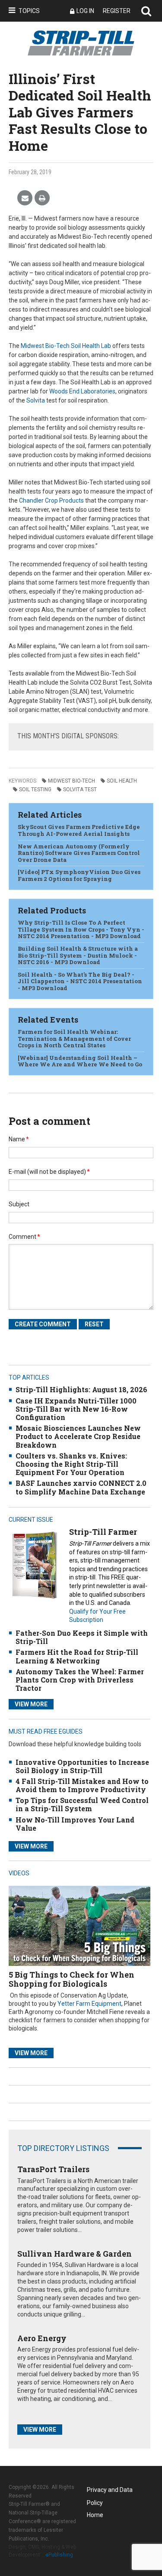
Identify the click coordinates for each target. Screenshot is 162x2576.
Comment (24, 1237)
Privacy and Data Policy (110, 2491)
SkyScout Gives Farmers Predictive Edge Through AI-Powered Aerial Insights (79, 830)
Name (19, 1139)
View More (31, 1704)
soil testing (35, 789)
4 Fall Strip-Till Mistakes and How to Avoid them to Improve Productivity (82, 1785)
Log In (85, 11)
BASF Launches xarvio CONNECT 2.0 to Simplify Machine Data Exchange (81, 1487)
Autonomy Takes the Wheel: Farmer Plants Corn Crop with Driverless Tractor (80, 1680)
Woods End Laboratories (82, 391)
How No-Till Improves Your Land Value (75, 1824)
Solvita (36, 400)
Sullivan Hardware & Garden (75, 2254)
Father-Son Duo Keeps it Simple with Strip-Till (82, 1637)
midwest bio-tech (71, 781)
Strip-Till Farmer (103, 1532)
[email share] (25, 198)
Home (95, 2515)
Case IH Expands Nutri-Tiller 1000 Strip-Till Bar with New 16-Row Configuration (76, 1409)
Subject (19, 1204)
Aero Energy (42, 2338)
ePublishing (59, 2555)
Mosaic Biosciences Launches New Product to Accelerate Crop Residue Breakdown (78, 1436)
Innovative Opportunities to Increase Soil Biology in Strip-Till (82, 1766)
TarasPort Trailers (53, 2169)
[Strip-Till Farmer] (35, 1565)
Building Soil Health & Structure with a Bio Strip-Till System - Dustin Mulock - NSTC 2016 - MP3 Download (78, 955)
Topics (29, 11)
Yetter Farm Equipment (89, 2004)
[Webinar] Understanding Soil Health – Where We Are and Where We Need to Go (80, 1061)
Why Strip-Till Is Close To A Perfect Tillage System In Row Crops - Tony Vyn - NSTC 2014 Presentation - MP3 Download (81, 929)
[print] (42, 198)
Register (117, 11)
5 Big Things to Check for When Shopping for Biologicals (71, 1979)
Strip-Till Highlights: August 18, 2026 (81, 1389)
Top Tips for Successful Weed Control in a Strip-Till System (82, 1804)
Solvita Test (80, 789)
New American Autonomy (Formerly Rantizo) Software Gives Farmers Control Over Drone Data (79, 853)
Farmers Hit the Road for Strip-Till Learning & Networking (77, 1656)
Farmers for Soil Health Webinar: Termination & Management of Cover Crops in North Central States (74, 1038)
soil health (122, 781)
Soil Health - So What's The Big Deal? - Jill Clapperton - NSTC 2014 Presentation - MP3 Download (80, 981)
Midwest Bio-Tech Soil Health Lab (66, 346)
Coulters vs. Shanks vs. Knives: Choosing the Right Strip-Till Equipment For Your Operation (71, 1464)
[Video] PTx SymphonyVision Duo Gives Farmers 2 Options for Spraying (79, 875)
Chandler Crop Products (51, 500)
